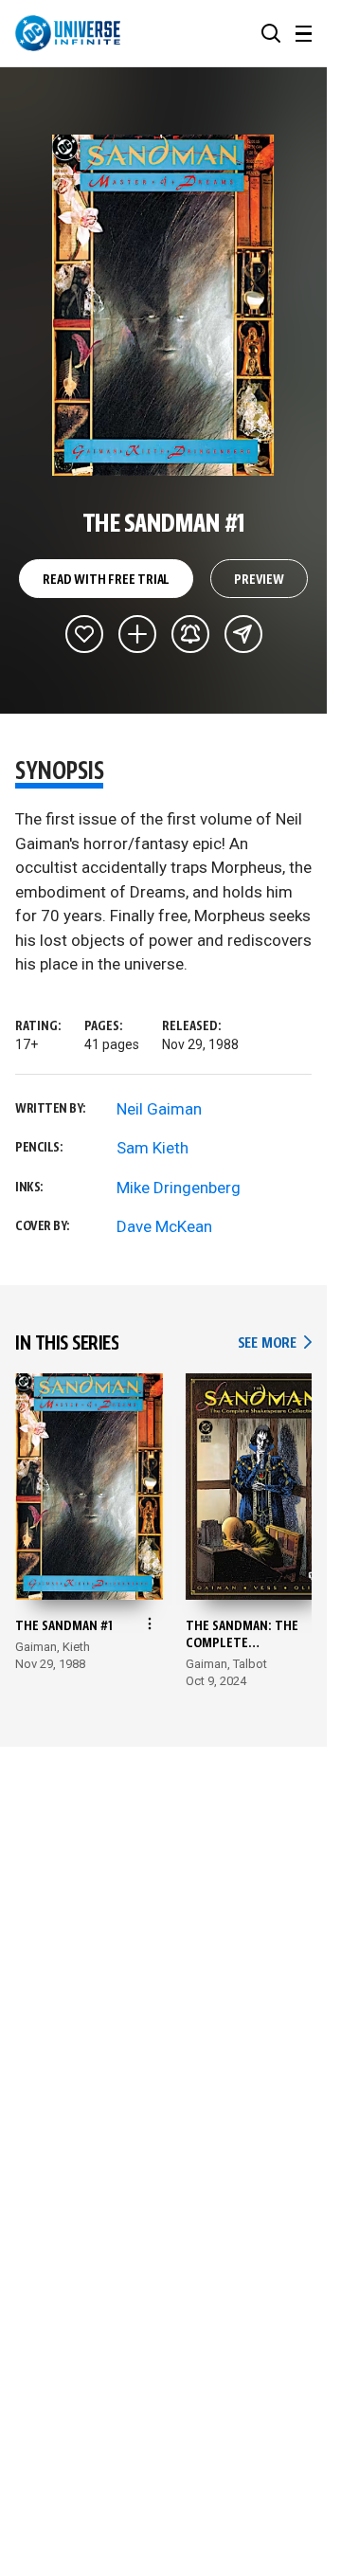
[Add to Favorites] (84, 634)
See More (275, 1343)
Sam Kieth (153, 1148)
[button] (271, 33)
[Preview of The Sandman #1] (163, 305)
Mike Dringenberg (179, 1188)
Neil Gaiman (159, 1109)
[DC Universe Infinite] (68, 33)
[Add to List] (137, 634)
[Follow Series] (190, 634)
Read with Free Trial (106, 580)
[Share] (243, 634)
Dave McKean (164, 1226)
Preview (259, 580)
